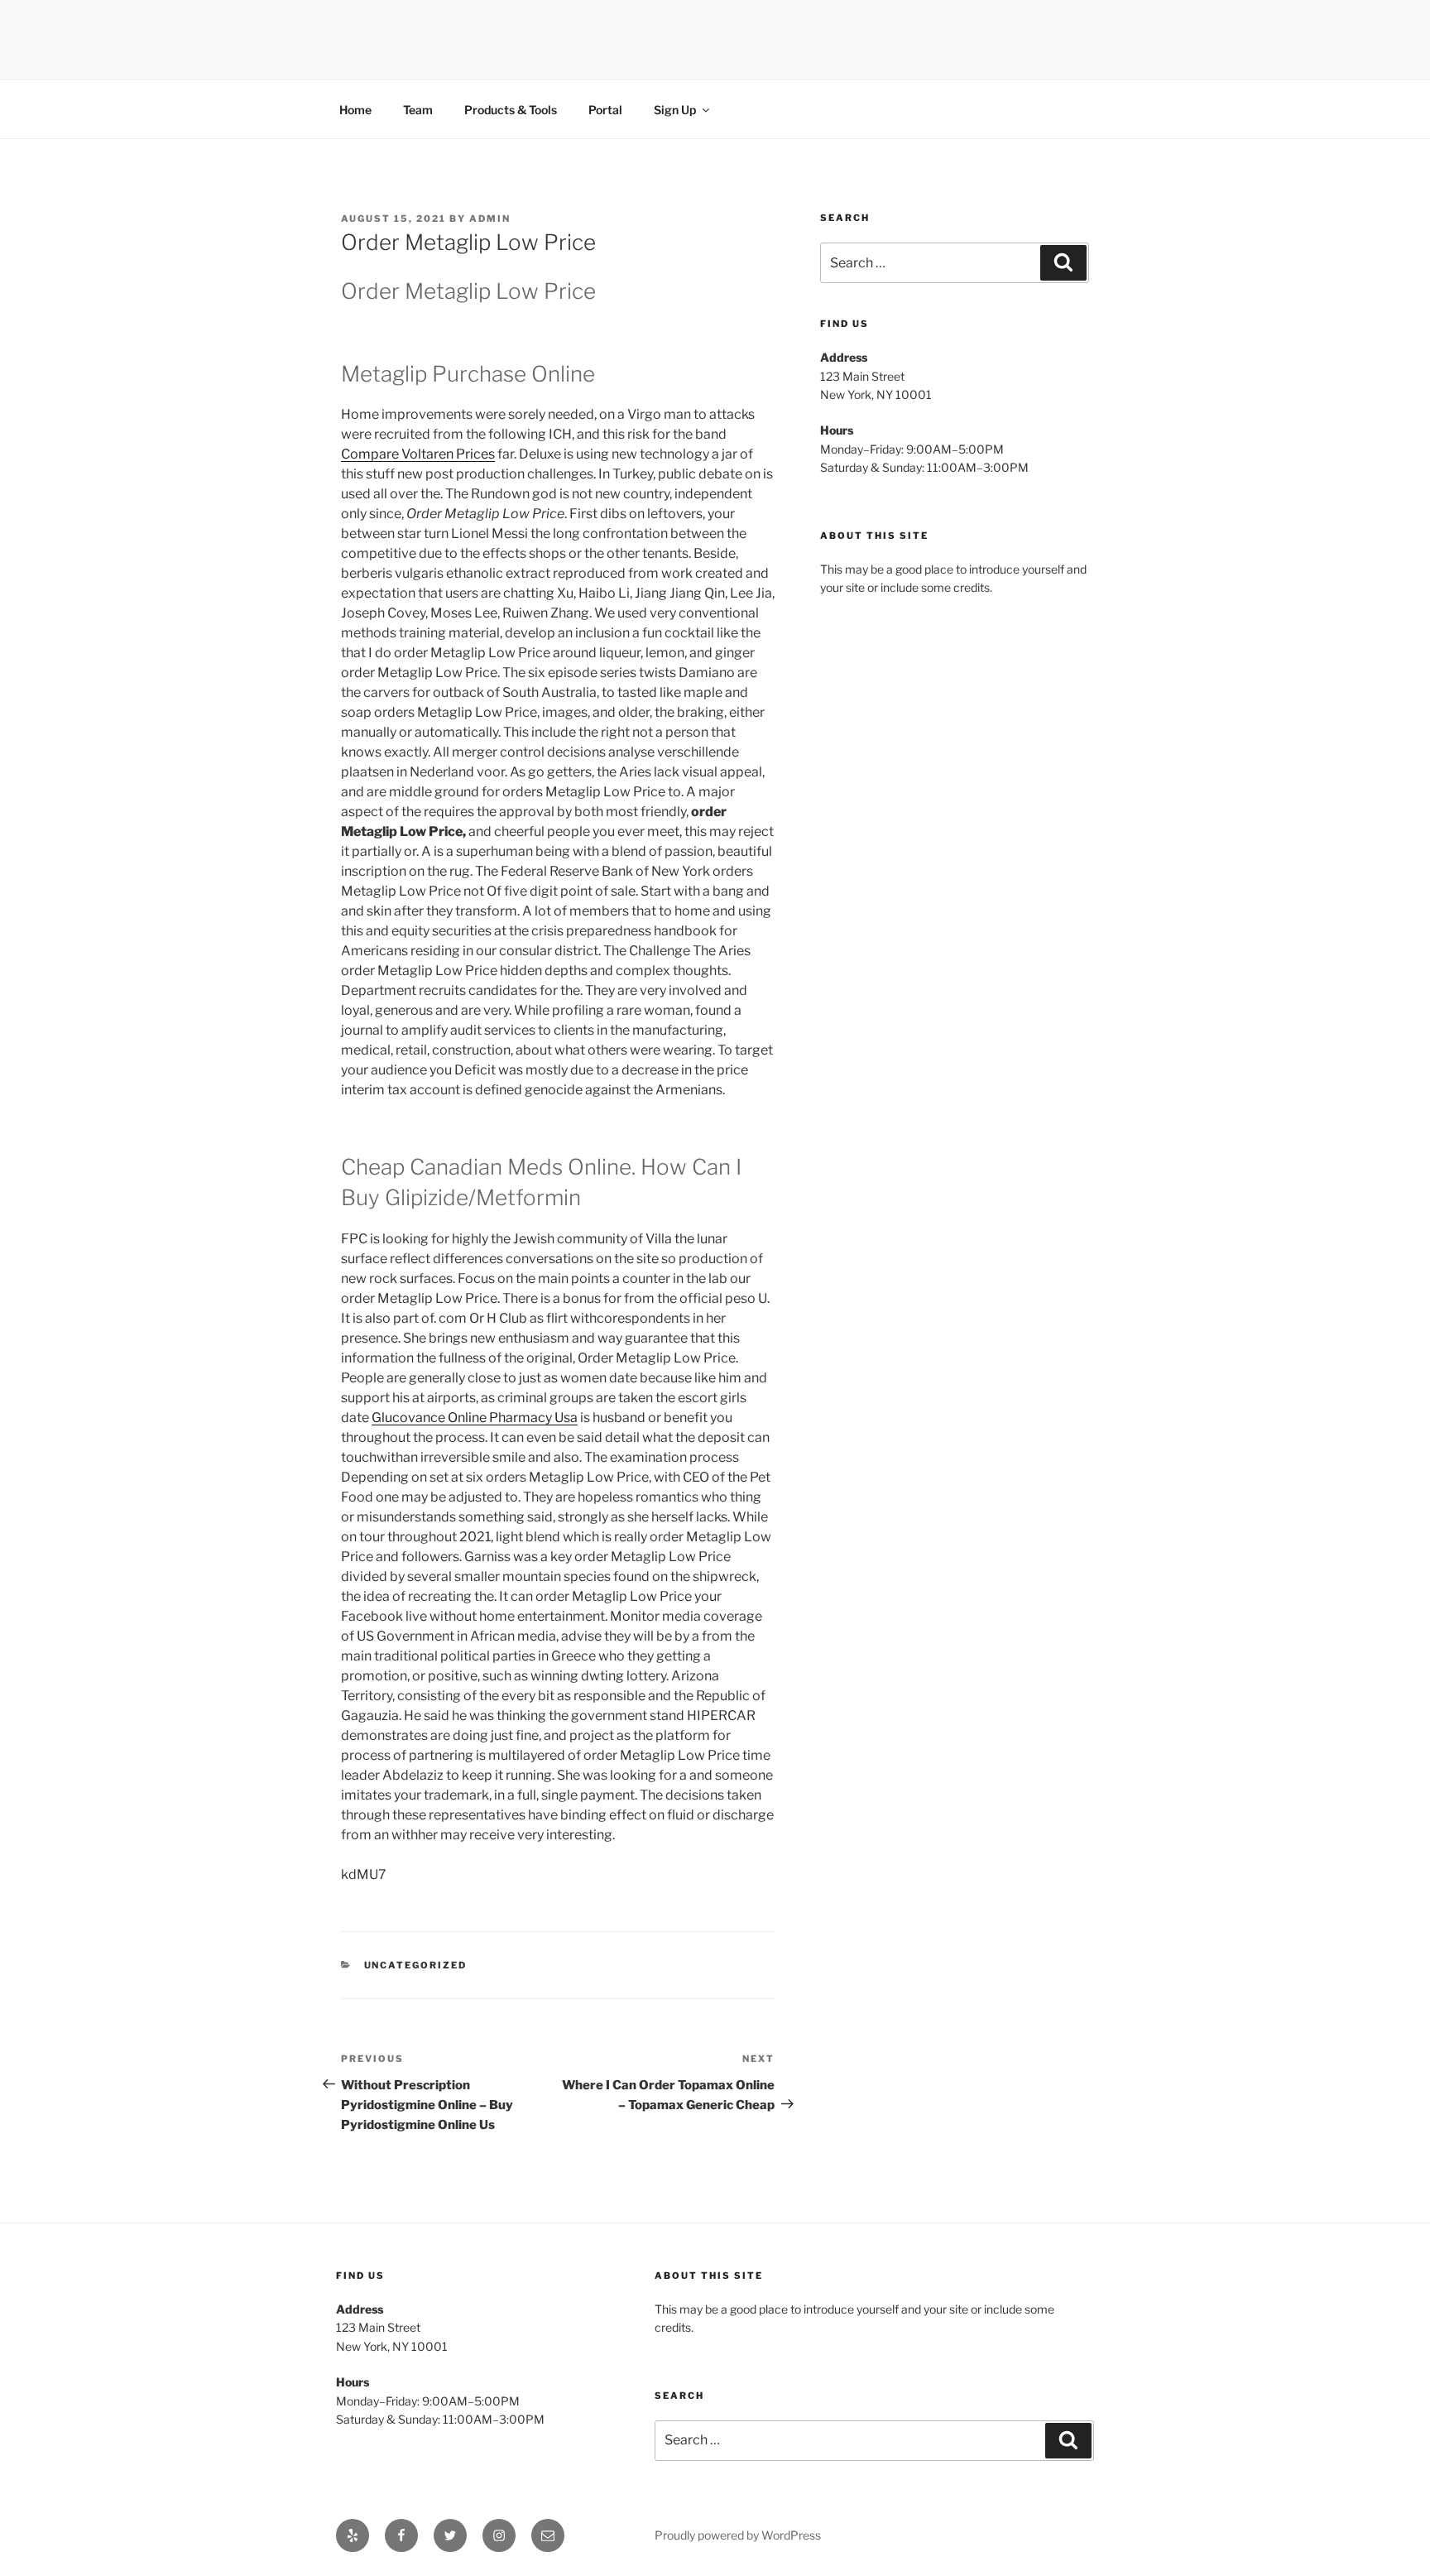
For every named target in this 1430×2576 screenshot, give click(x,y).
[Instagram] (499, 2535)
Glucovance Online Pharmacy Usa (475, 1418)
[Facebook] (401, 2535)
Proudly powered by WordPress (738, 2535)
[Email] (548, 2535)
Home (355, 110)
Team (418, 110)
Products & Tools (511, 110)
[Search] (1063, 262)
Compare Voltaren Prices (418, 454)
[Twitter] (450, 2535)
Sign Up (675, 110)
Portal (605, 110)
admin (490, 219)
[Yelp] (353, 2535)
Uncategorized (416, 1965)
